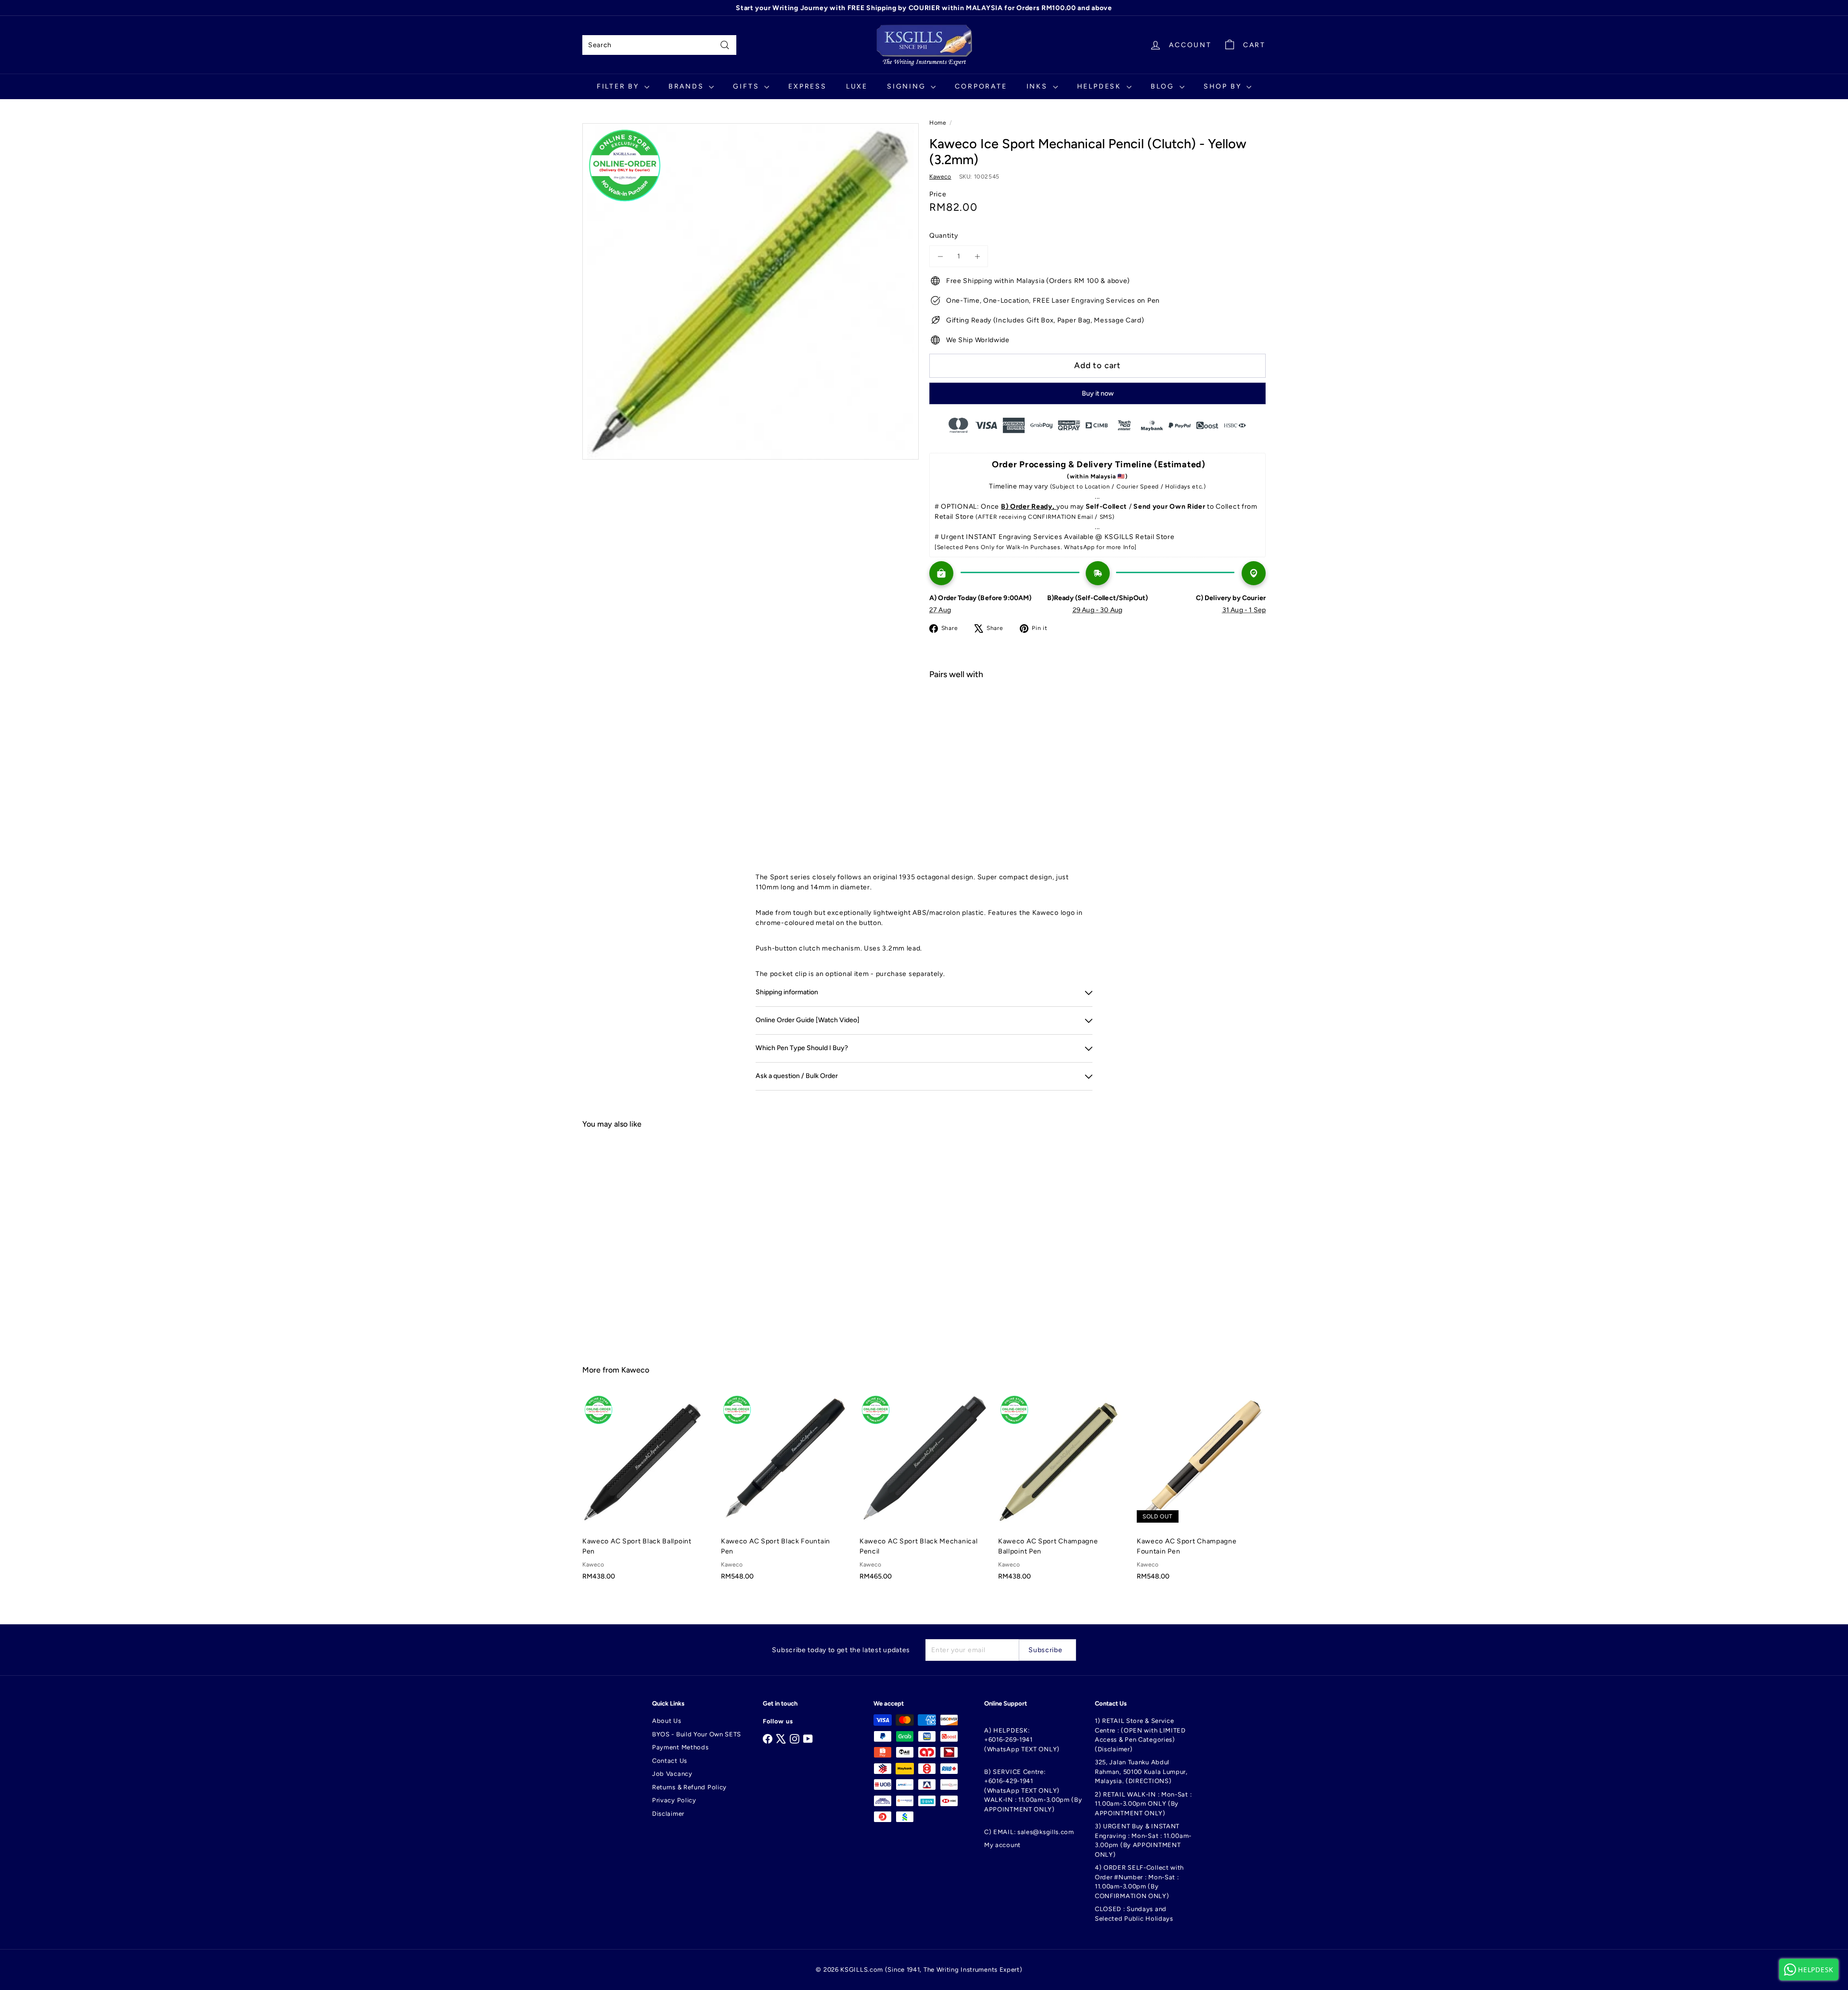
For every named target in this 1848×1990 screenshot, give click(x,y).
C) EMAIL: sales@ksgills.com (1029, 1832)
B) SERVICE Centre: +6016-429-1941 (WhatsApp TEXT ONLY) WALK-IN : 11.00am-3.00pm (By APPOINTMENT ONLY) (1033, 1791)
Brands (688, 86)
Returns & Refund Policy (689, 1787)
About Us (667, 1721)
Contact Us (670, 1761)
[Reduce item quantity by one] (940, 256)
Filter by (619, 86)
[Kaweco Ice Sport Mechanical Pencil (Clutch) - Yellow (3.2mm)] (1097, 721)
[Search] (725, 45)
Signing (908, 86)
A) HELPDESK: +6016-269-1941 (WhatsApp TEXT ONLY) (1022, 1740)
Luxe (857, 86)
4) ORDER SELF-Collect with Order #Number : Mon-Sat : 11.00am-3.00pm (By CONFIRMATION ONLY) (1139, 1882)
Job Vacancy (672, 1774)
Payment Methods (680, 1747)
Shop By (1224, 86)
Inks (1039, 86)
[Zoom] (751, 291)
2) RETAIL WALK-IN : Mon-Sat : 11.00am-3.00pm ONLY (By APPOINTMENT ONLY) (1143, 1804)
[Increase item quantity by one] (977, 256)
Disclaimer (668, 1814)
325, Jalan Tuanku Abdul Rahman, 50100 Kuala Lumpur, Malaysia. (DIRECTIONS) (1141, 1772)
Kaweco (635, 1370)
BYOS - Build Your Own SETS (697, 1734)
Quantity (944, 236)
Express (808, 86)
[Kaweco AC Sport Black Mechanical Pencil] (924, 1492)
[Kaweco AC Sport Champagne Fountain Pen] (1201, 1492)
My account (1002, 1845)
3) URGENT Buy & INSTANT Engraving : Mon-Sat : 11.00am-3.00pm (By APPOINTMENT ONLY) (1143, 1840)
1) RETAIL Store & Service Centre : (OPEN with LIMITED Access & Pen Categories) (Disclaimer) (1140, 1735)
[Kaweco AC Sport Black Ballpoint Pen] (647, 1492)
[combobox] (659, 45)
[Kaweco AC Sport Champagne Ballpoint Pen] (1063, 1492)
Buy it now (1098, 393)
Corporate (981, 86)
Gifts (747, 86)
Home (938, 123)
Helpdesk (1101, 86)
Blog (1164, 86)
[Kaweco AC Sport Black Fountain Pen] (785, 1492)
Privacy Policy (674, 1800)
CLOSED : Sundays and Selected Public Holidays (1134, 1914)
